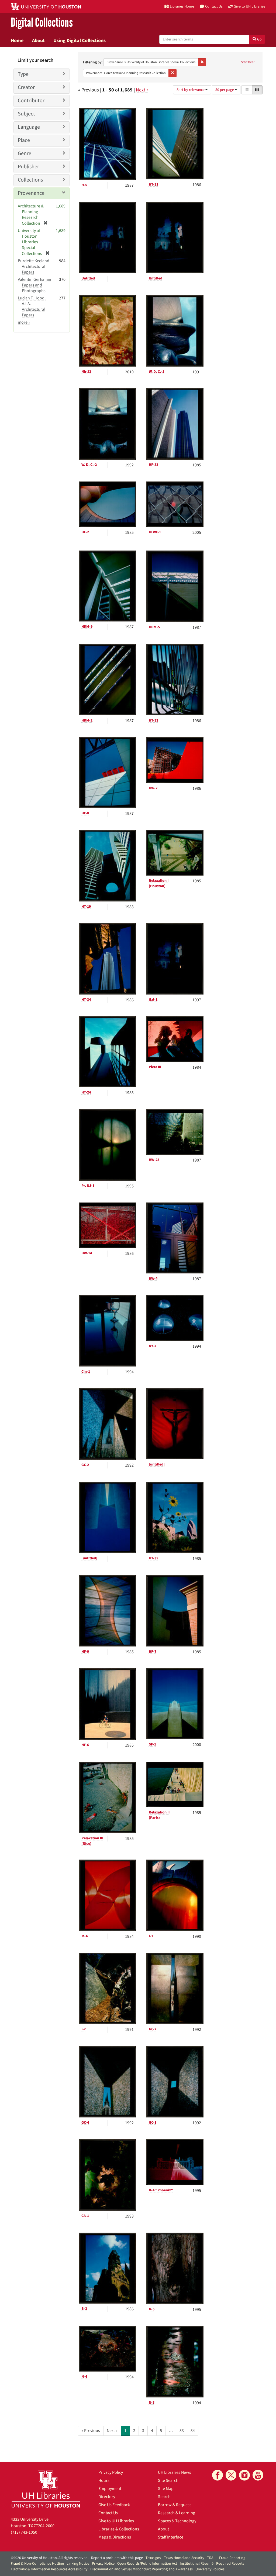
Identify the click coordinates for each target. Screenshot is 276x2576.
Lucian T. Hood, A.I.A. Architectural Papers (32, 307)
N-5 (152, 2309)
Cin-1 (86, 1372)
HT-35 (153, 1558)
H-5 (84, 185)
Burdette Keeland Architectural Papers (34, 267)
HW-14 (87, 1253)
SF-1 (152, 1744)
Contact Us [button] (214, 6)
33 (182, 2431)
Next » (142, 90)
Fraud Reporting (232, 2558)
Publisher (28, 167)
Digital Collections (42, 23)
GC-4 (85, 2123)
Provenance (31, 193)
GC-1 (153, 2123)
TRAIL (212, 2558)
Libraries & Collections (119, 2529)
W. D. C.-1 (156, 372)
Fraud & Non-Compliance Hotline (37, 2564)
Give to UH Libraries (116, 2521)
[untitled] (157, 1464)
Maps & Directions (115, 2537)
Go (259, 39)
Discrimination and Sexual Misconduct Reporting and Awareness (142, 2569)
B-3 (84, 2309)
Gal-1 (153, 1000)
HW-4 (153, 1279)
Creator (26, 87)
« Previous (91, 2431)
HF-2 (85, 532)
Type (23, 74)
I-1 (151, 1936)
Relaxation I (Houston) (159, 883)
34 (193, 2431)
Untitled (88, 278)
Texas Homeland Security (184, 2558)
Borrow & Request (174, 2505)
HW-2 (153, 788)
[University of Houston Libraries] (46, 2489)
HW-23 (154, 1160)
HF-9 (85, 1652)
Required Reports (230, 2564)
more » (24, 322)
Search (164, 2497)
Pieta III (155, 1067)
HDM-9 (87, 627)
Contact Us (108, 2513)
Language (29, 127)
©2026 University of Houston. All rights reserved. (50, 2558)
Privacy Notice (103, 2564)
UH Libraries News (175, 2472)
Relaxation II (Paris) (159, 1815)
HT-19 (86, 907)
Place (24, 140)
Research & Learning (177, 2513)
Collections (30, 180)
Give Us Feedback (114, 2505)
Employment (110, 2489)
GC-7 (153, 2029)
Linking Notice (78, 2564)
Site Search (168, 2481)
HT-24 (86, 1092)
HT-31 (153, 185)
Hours (104, 2481)
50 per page (225, 90)
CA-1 (85, 2216)
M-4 (84, 1936)
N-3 (152, 2403)
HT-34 (86, 1000)
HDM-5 (154, 627)
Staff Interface (171, 2537)
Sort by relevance (191, 90)
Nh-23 (86, 372)
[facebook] (218, 2475)
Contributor (31, 101)
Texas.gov (153, 2558)
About (38, 40)
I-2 (84, 2029)
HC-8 (85, 813)
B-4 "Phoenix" (161, 2190)
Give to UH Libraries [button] (249, 6)
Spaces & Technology (177, 2521)
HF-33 (153, 465)
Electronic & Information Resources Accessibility (49, 2569)
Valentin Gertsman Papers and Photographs (34, 285)
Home (17, 40)
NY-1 (152, 1346)
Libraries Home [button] (182, 6)
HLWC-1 (155, 532)
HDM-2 (87, 720)
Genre (25, 153)
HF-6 (85, 1745)
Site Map (166, 2489)
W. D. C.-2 (89, 465)
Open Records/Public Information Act (147, 2564)
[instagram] (244, 2475)
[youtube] (258, 2475)
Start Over (248, 62)
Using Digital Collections (80, 40)
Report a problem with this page (117, 2558)
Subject (26, 114)
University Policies (210, 2569)
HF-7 (153, 1652)
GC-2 (85, 1465)
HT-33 (153, 720)
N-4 (84, 2377)
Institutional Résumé (197, 2564)
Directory (107, 2497)
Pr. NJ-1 (88, 1186)
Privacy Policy (111, 2472)
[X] (231, 2475)
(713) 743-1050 (24, 2532)
